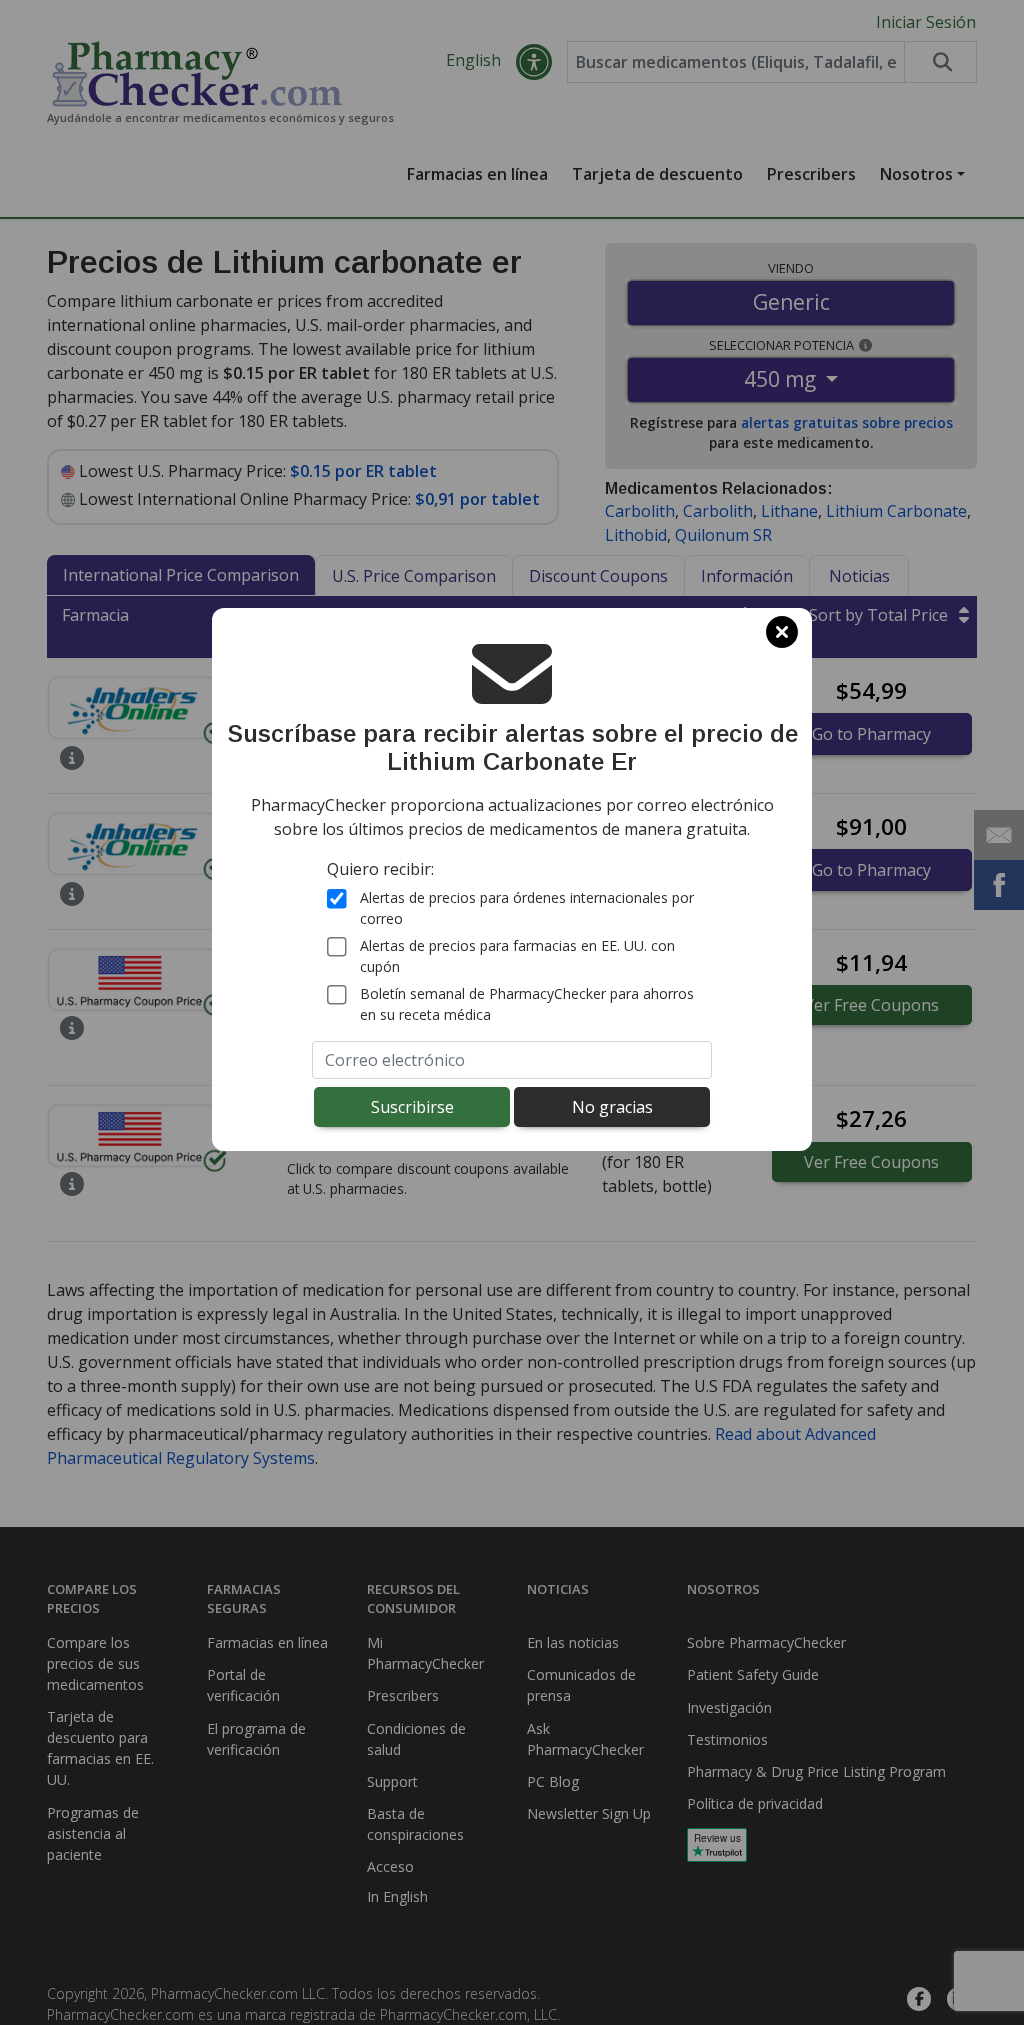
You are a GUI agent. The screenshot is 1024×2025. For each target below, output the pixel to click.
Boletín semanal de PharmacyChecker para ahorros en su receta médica (527, 1004)
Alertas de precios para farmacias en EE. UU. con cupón (517, 956)
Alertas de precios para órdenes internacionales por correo (527, 908)
